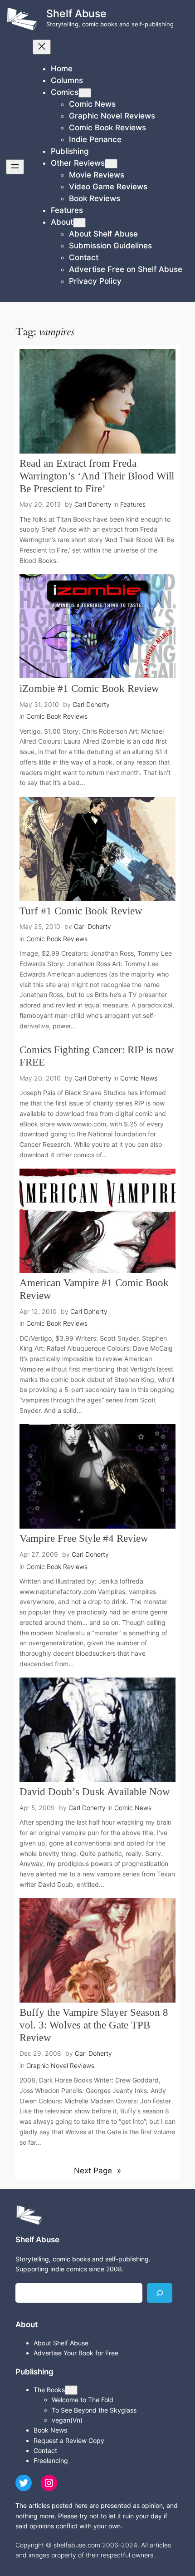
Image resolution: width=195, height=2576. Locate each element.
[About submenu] (79, 223)
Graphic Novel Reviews (60, 2065)
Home (62, 69)
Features (133, 504)
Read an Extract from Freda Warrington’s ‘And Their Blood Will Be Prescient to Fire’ (97, 476)
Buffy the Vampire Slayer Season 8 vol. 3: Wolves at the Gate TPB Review (94, 2025)
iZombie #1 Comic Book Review (89, 688)
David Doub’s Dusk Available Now (95, 1791)
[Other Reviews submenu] (111, 164)
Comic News (139, 1078)
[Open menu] (15, 167)
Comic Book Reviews (57, 716)
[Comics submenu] (85, 93)
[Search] (160, 2293)
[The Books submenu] (71, 2390)
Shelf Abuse (76, 14)
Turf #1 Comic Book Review (81, 911)
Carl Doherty (93, 504)
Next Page (97, 2171)
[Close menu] (42, 47)
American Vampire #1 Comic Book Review (94, 1289)
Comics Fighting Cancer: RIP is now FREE (97, 1056)
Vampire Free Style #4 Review (84, 1538)
